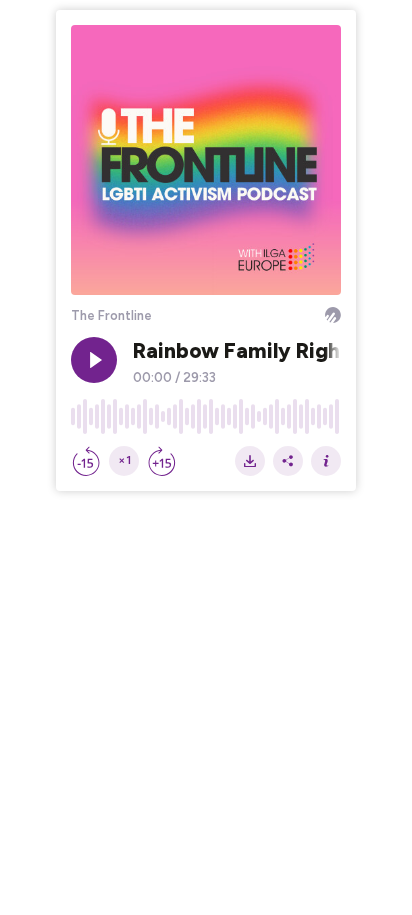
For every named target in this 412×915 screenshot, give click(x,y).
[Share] (288, 461)
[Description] (326, 461)
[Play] (94, 360)
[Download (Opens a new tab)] (250, 461)
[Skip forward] (162, 461)
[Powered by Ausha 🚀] (333, 315)
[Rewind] (86, 461)
